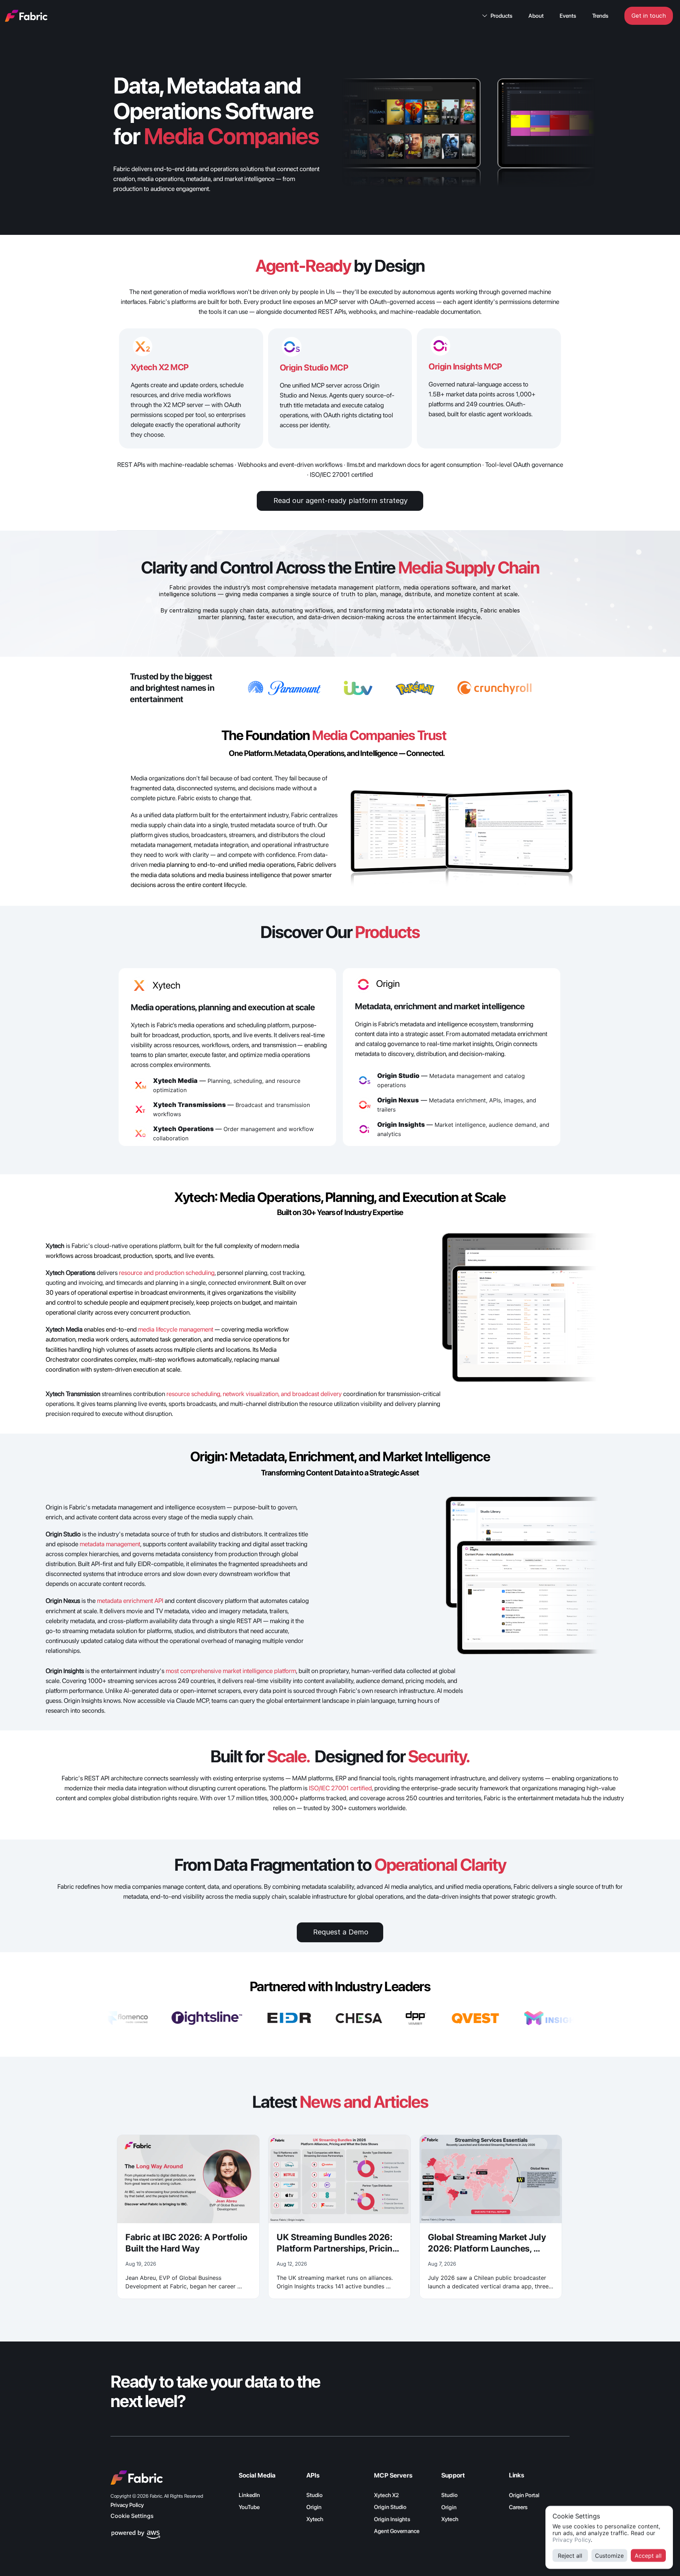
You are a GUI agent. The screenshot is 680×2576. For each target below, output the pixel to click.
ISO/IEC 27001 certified (340, 1788)
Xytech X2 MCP (160, 367)
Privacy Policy (572, 2540)
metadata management (110, 1544)
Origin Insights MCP (465, 366)
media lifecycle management (176, 1329)
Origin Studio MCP (314, 368)
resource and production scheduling (167, 1273)
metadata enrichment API (130, 1601)
